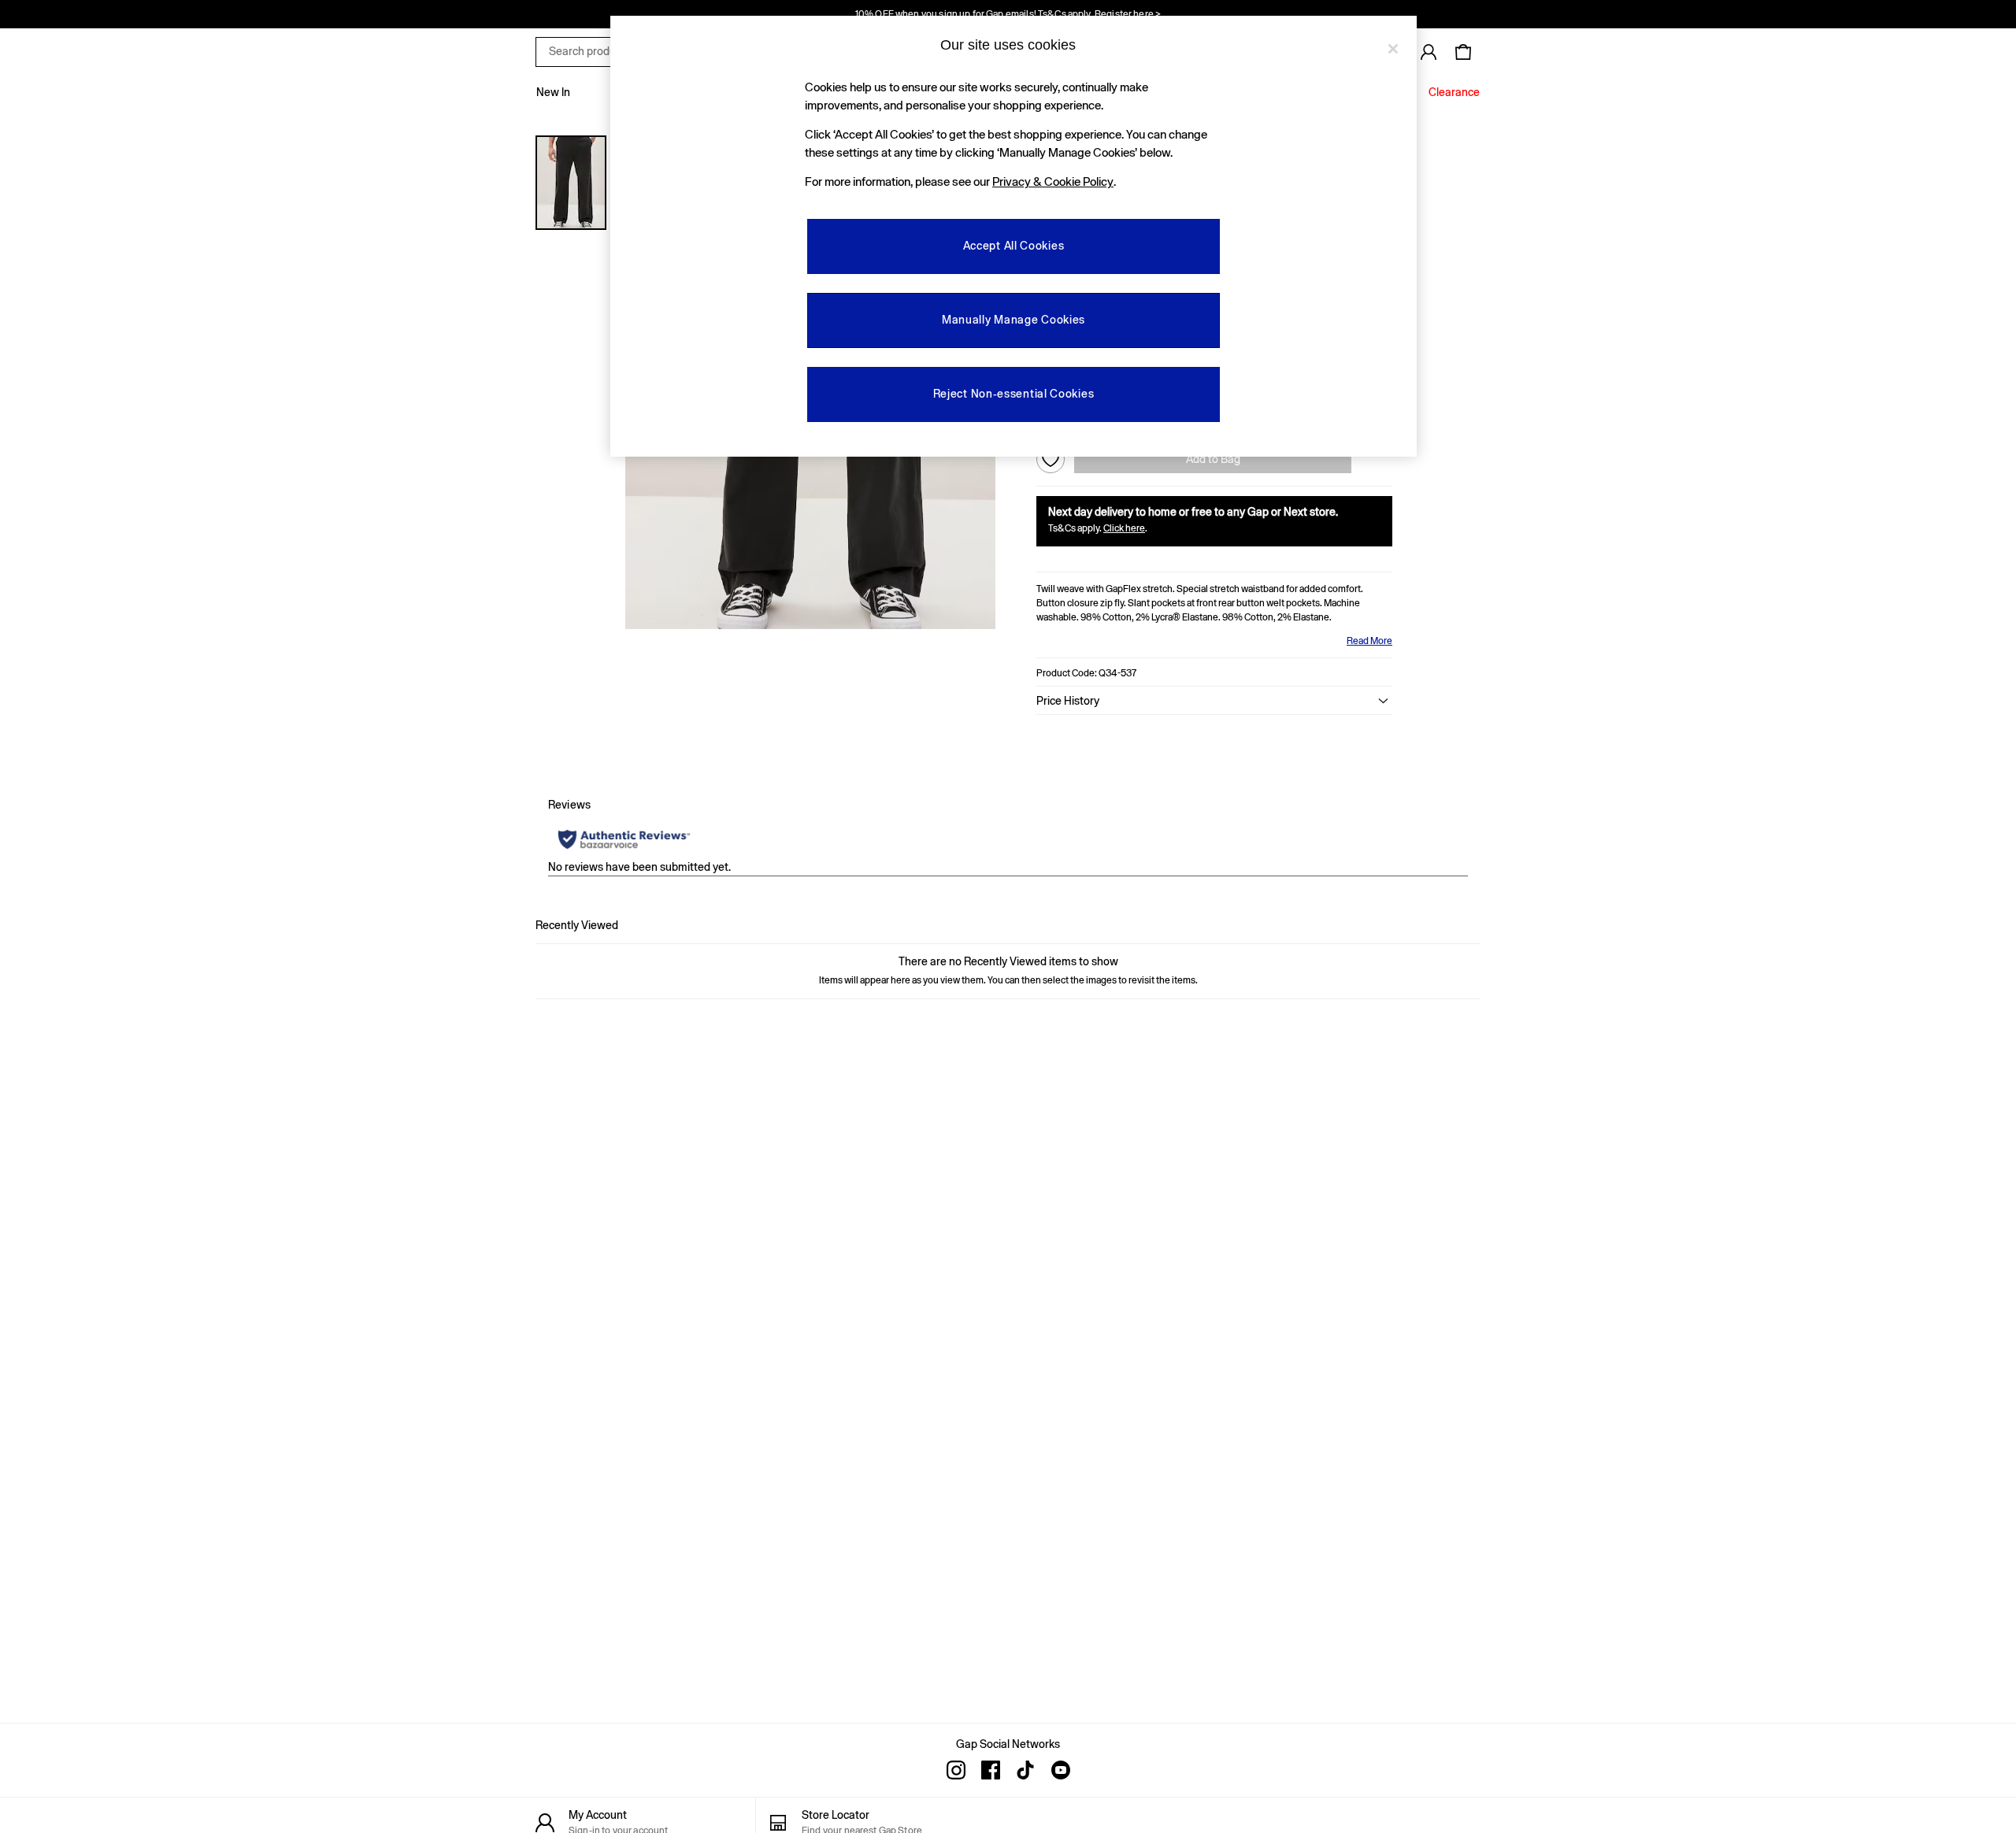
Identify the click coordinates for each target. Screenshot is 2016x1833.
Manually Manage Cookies (1014, 320)
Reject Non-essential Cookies (1014, 394)
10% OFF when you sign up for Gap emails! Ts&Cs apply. (1008, 14)
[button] (1214, 701)
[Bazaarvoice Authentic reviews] (624, 839)
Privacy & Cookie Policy (1053, 181)
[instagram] (956, 1770)
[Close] (1393, 49)
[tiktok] (1025, 1770)
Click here (1124, 528)
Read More (1369, 641)
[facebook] (991, 1770)
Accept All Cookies (1014, 246)
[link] (1429, 52)
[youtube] (1060, 1770)
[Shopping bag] (1463, 52)
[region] (1014, 236)
